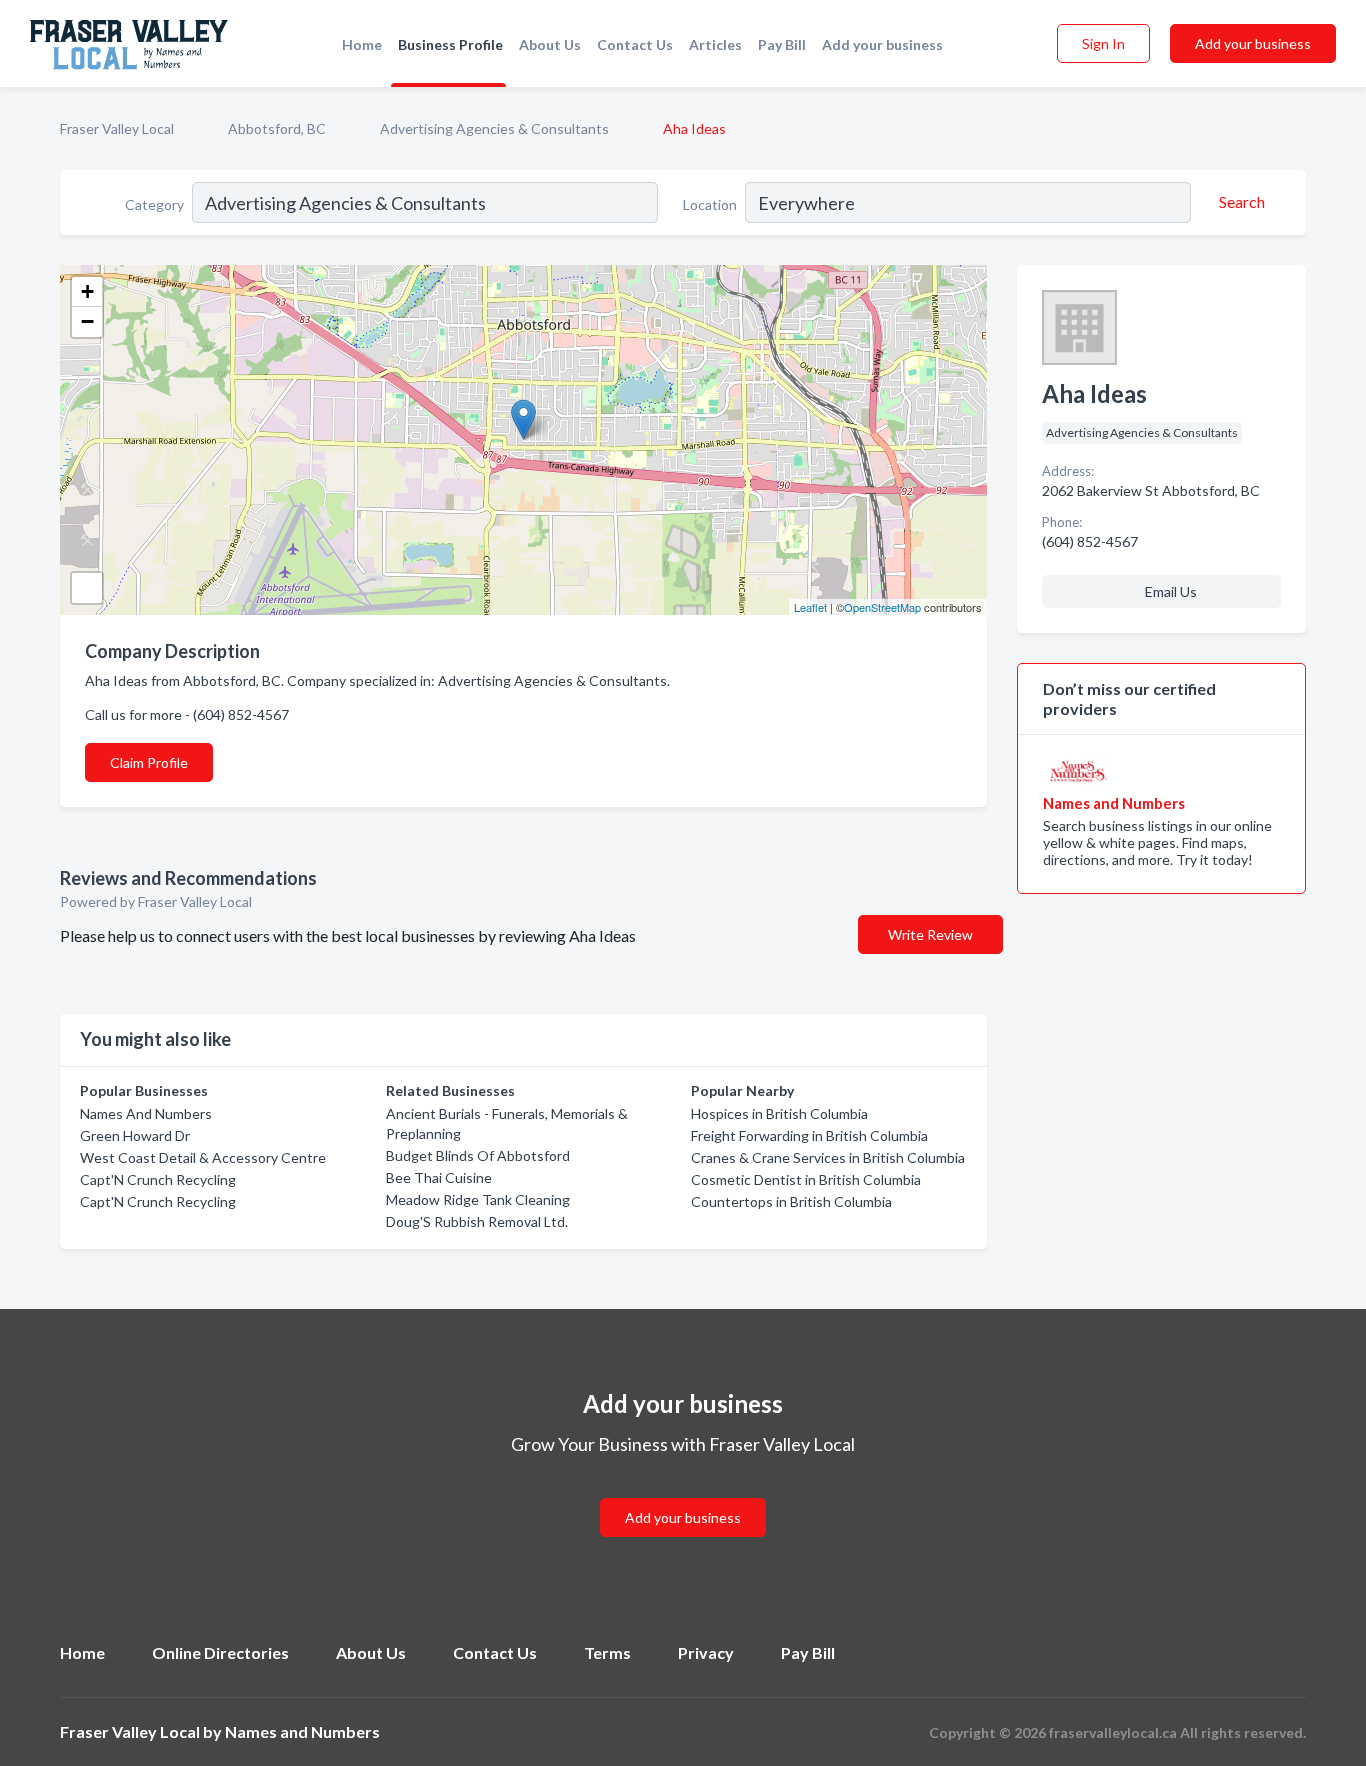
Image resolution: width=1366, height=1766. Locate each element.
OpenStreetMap (882, 607)
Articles (715, 44)
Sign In (1103, 43)
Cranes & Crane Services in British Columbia (828, 1157)
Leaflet (810, 607)
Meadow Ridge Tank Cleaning (478, 1199)
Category (154, 204)
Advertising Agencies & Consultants (494, 128)
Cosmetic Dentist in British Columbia (806, 1179)
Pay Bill (782, 44)
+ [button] (87, 291)
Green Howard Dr (135, 1135)
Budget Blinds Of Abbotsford (478, 1155)
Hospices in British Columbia (779, 1113)
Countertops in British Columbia (791, 1201)
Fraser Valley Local (117, 128)
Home (362, 44)
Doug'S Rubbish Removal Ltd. (477, 1221)
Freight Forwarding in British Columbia (809, 1135)
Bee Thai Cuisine (439, 1177)
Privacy (706, 1652)
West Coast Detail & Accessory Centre (203, 1157)
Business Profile (450, 44)
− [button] (87, 321)
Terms (607, 1652)
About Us (550, 44)
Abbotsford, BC (277, 128)
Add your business (882, 44)
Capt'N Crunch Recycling (158, 1179)
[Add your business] (683, 1493)
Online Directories (220, 1652)
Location (710, 204)
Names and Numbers (302, 1731)
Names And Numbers (146, 1113)
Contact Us (635, 44)
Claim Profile (149, 762)
